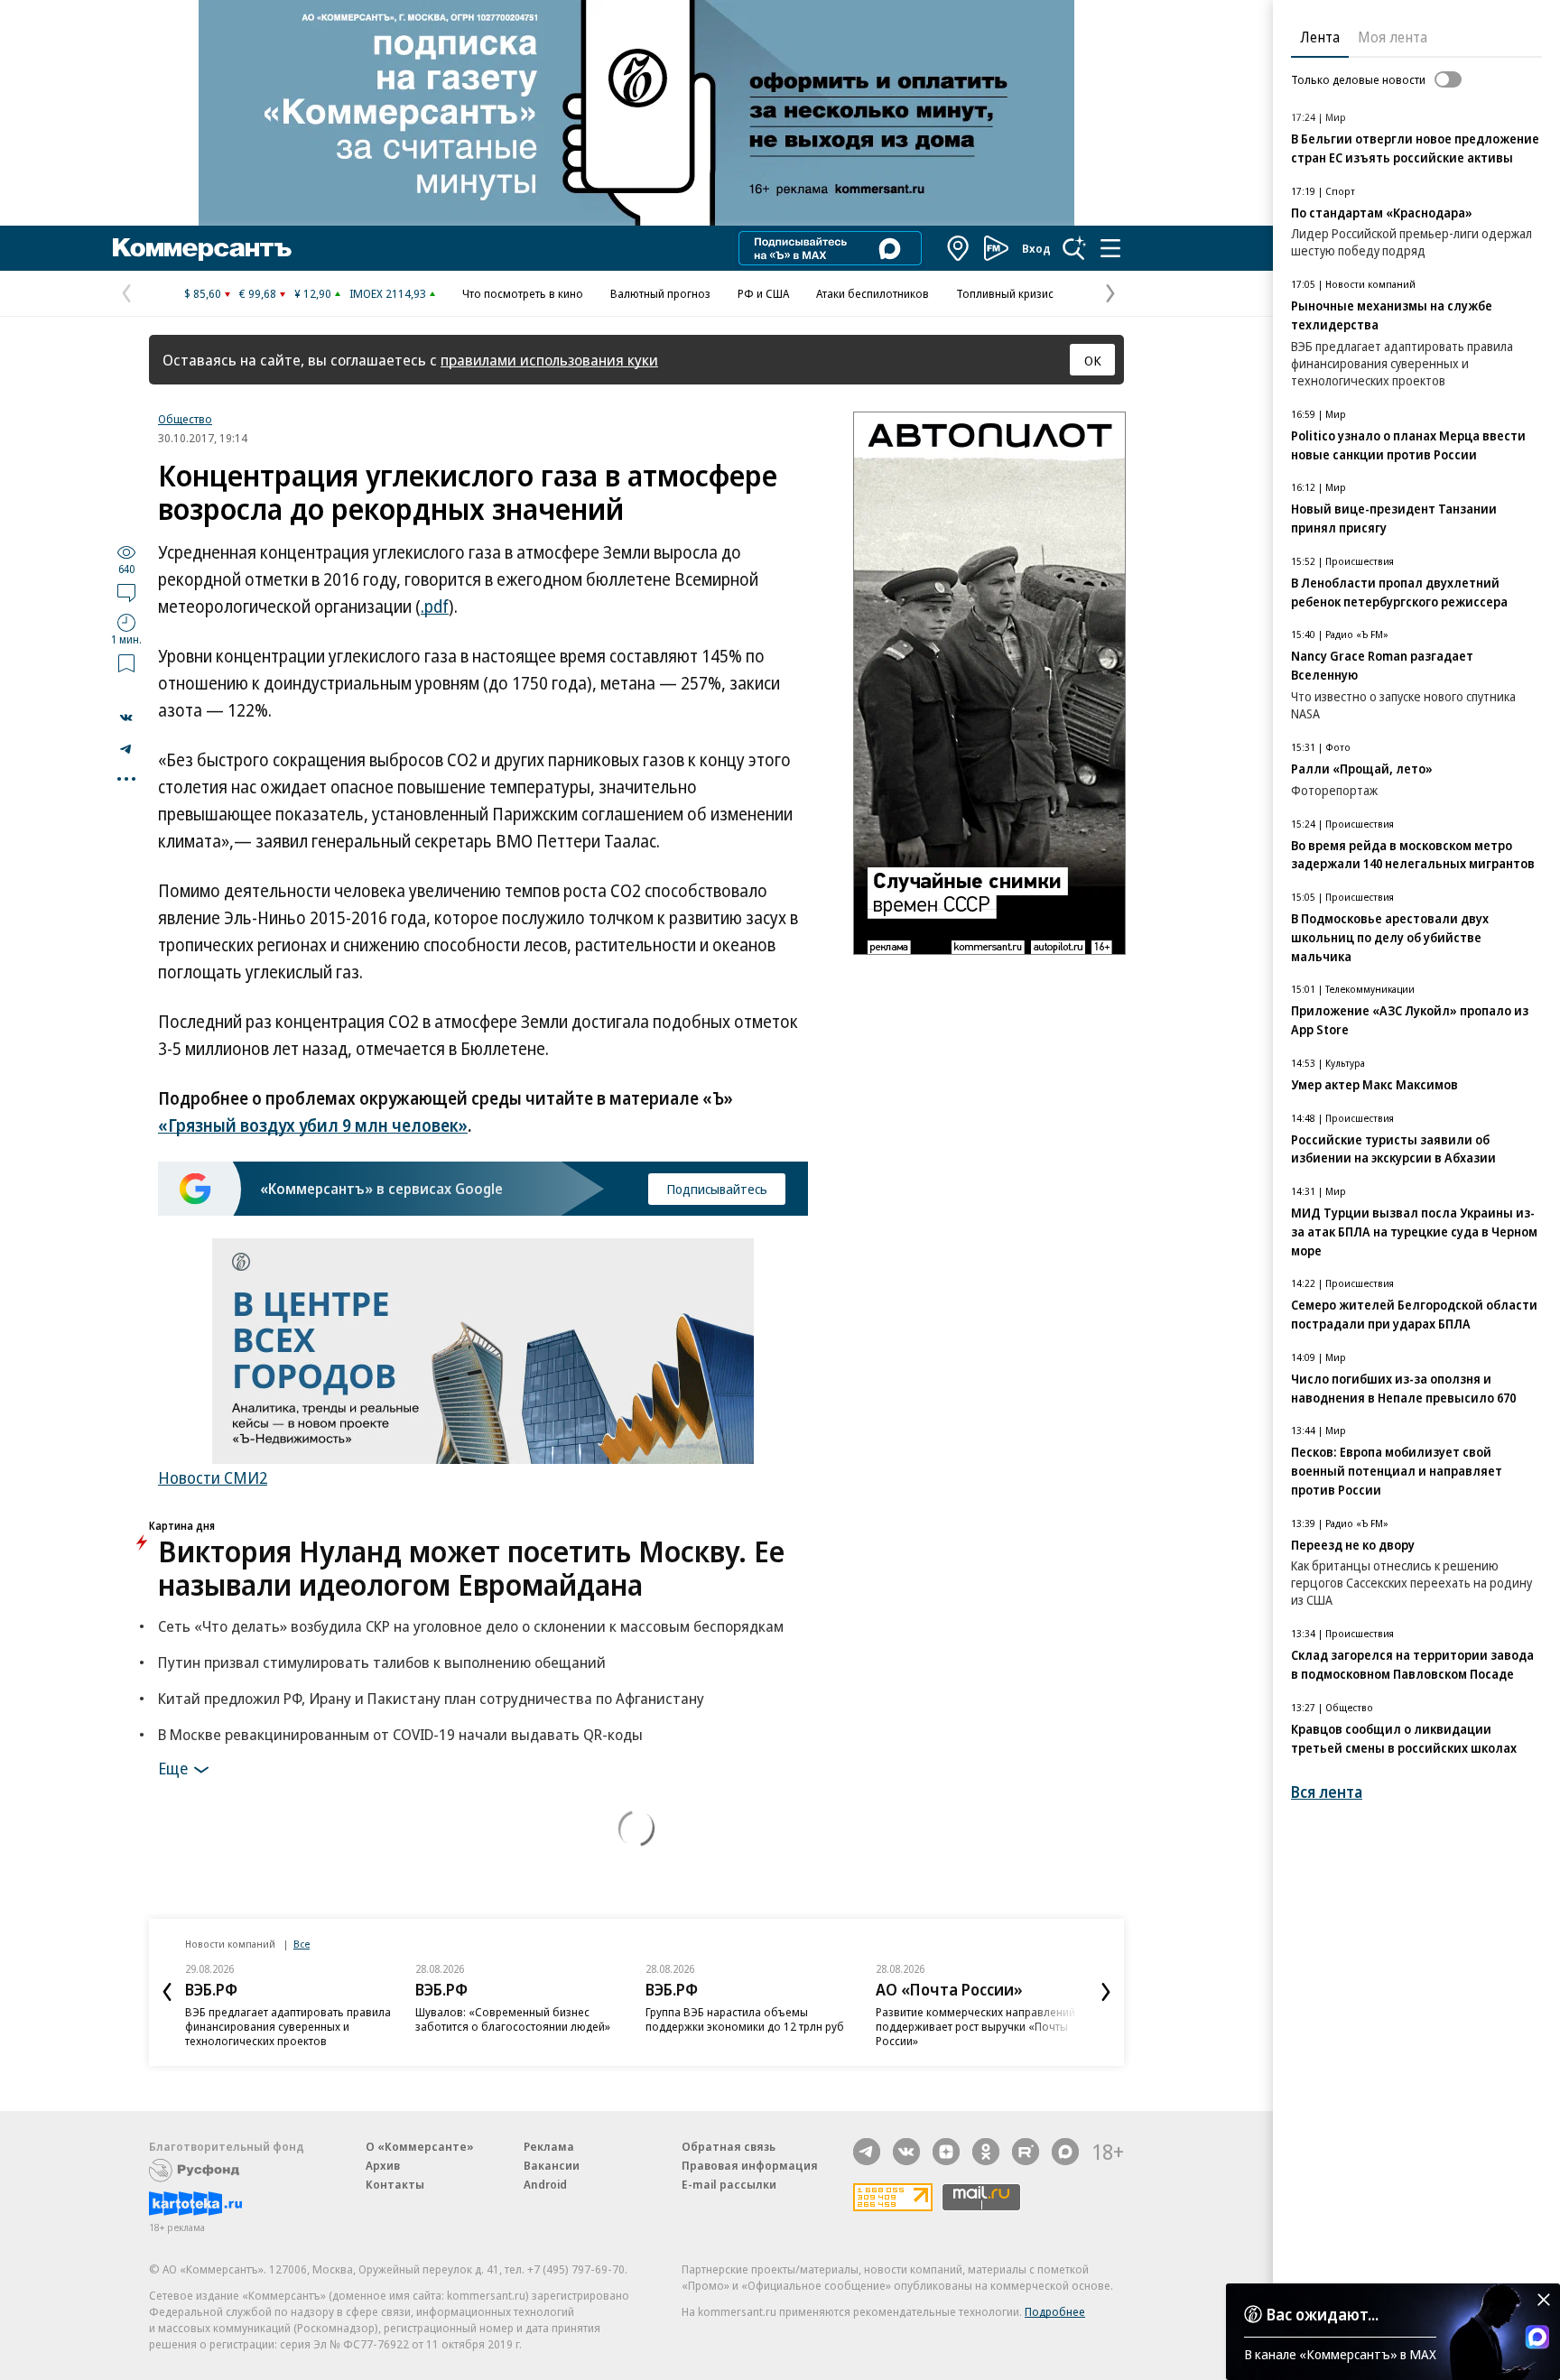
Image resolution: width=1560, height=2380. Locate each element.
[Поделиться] (126, 718)
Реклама (549, 2146)
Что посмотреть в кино (523, 293)
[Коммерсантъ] (202, 248)
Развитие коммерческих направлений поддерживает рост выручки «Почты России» (975, 2026)
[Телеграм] (867, 2152)
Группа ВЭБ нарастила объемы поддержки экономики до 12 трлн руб (745, 2019)
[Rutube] (1026, 2152)
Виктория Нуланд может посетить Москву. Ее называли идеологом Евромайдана (471, 1568)
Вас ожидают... (1323, 2314)
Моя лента (1393, 37)
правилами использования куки (549, 360)
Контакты (395, 2184)
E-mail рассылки (729, 2184)
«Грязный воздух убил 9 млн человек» (313, 1125)
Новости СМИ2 (213, 1477)
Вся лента (1327, 1792)
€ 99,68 (258, 293)
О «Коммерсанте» (420, 2146)
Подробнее (1055, 2311)
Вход (1036, 248)
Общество (185, 419)
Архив (383, 2165)
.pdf (435, 607)
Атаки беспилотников (873, 293)
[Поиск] (1074, 248)
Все (302, 1944)
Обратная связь (729, 2146)
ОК (1093, 360)
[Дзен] (946, 2152)
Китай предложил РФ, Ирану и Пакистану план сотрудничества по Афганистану (431, 1698)
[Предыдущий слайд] (167, 1992)
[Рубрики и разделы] (1110, 248)
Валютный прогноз (660, 293)
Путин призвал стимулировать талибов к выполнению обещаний (382, 1662)
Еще (173, 1767)
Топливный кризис (1005, 293)
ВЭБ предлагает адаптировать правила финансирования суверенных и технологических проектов (288, 2026)
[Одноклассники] (986, 2152)
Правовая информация (750, 2165)
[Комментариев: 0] (126, 592)
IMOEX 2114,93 (388, 293)
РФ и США (763, 293)
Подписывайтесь (717, 1189)
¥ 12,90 (313, 293)
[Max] (1065, 2152)
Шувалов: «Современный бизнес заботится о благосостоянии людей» (513, 2019)
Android (545, 2184)
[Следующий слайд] (1106, 1992)
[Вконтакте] (906, 2152)
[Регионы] (959, 248)
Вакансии (552, 2165)
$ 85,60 (203, 293)
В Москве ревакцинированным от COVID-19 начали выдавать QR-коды (400, 1734)
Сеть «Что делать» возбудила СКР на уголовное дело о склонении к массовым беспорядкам (471, 1626)
